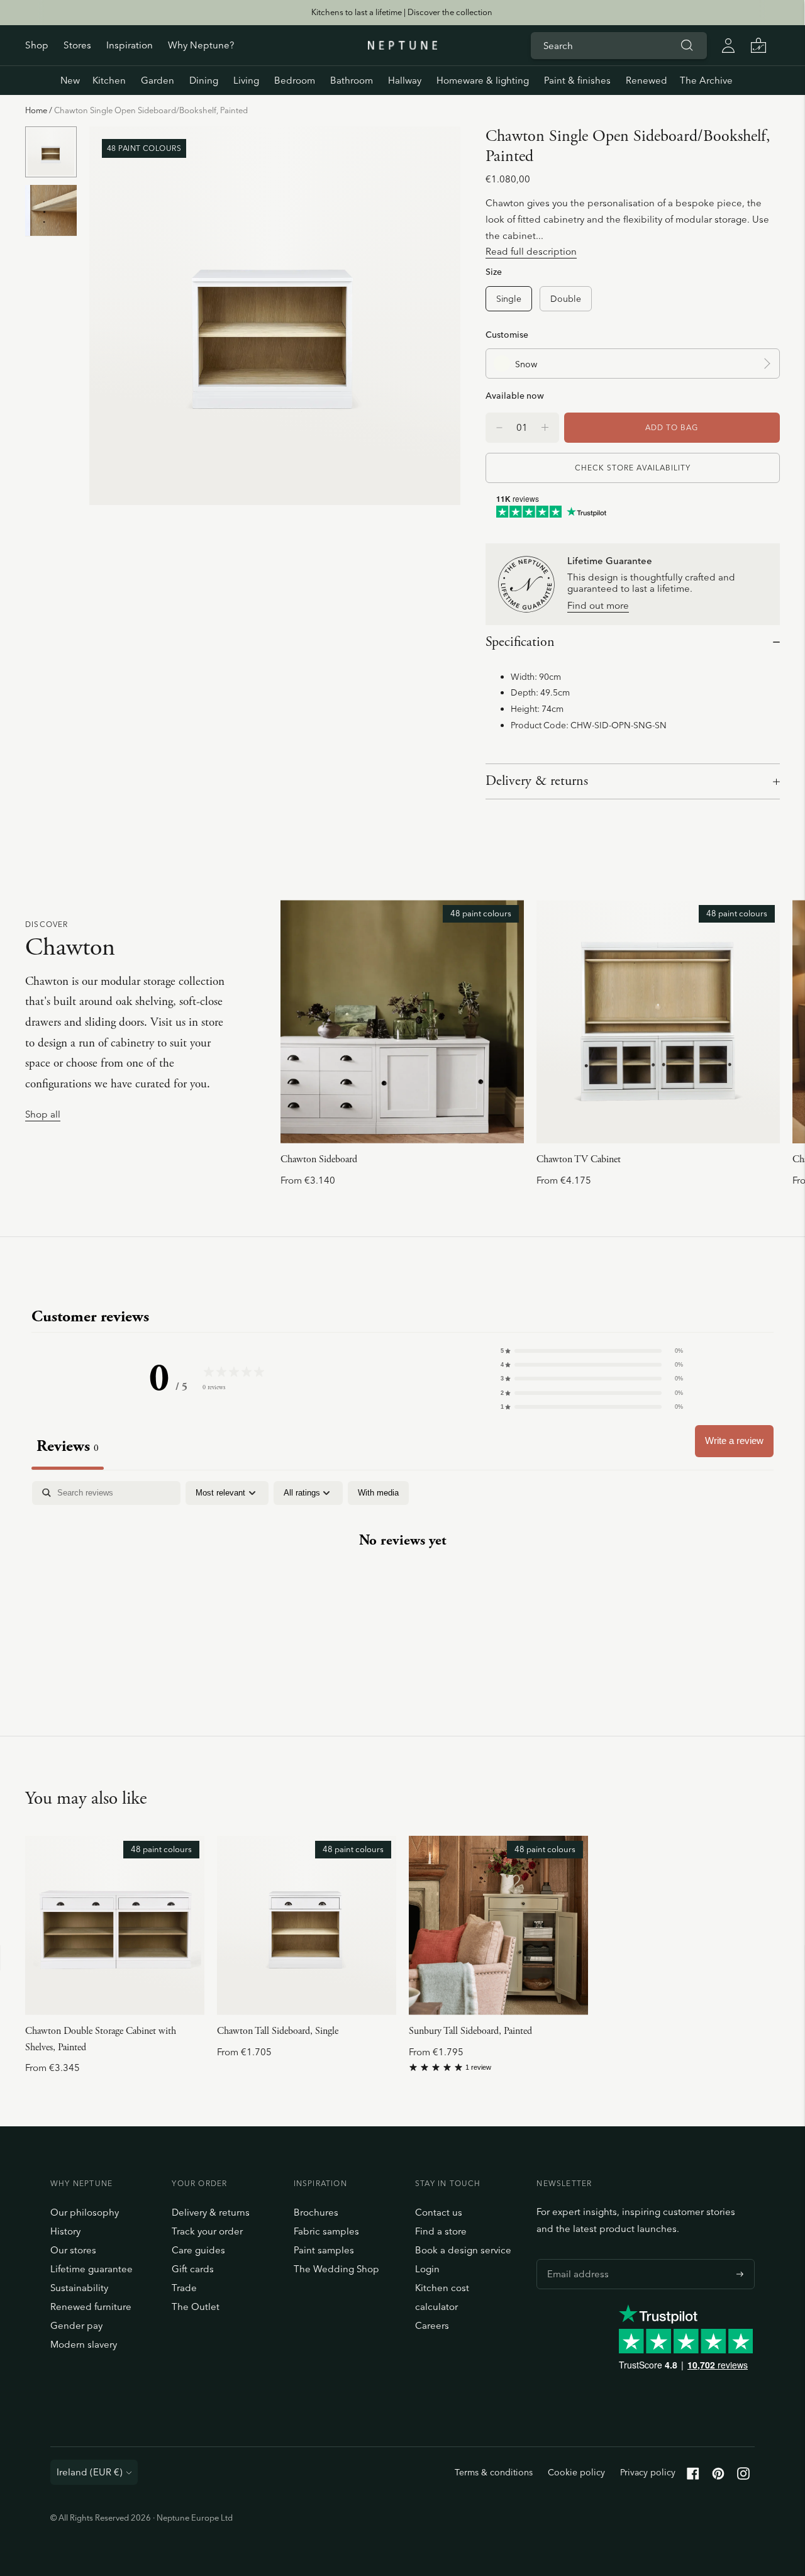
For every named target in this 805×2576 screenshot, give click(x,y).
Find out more (598, 606)
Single (509, 298)
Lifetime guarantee (92, 2269)
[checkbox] (378, 1493)
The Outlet (196, 2307)
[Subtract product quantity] (545, 428)
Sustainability (79, 2288)
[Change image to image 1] (51, 152)
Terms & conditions (494, 2472)
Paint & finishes (577, 80)
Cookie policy (576, 2472)
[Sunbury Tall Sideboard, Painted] (498, 1925)
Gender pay (76, 2325)
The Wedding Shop (336, 2269)
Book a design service (463, 2250)
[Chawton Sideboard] (402, 1022)
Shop (37, 45)
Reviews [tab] (68, 1446)
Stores (77, 45)
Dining (204, 80)
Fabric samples (326, 2231)
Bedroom (295, 80)
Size (494, 271)
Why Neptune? (201, 45)
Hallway (405, 80)
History (65, 2231)
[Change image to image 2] (51, 210)
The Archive (706, 80)
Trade (184, 2288)
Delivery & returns (537, 781)
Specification (520, 642)
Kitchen (109, 80)
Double (566, 298)
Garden (158, 80)
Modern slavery (84, 2344)
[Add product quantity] (499, 428)
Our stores (73, 2250)
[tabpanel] (402, 1580)
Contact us (439, 2212)
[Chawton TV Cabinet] (658, 1022)
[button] (592, 1351)
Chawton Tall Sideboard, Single (278, 2031)
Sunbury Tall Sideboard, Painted (470, 2031)
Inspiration (130, 45)
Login (427, 2269)
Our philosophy (85, 2212)
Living (246, 80)
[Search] (687, 45)
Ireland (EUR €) (90, 2472)
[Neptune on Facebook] (693, 2476)
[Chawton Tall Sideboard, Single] (307, 1925)
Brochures (316, 2212)
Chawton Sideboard (319, 1159)
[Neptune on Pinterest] (718, 2476)
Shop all (43, 1115)
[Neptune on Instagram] (743, 2476)
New (70, 80)
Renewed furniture (91, 2307)
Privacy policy (648, 2472)
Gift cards (193, 2269)
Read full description (531, 251)
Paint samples (324, 2250)
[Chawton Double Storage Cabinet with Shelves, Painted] (115, 1925)
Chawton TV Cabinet (579, 1159)
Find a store (441, 2231)
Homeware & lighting (483, 80)
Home (36, 110)
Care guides (198, 2250)
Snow (526, 364)
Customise (507, 334)
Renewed (647, 80)
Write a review (734, 1441)
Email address (575, 2259)
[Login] (728, 45)
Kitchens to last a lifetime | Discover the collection (402, 12)
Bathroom (352, 80)
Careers (432, 2325)
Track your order (207, 2231)
